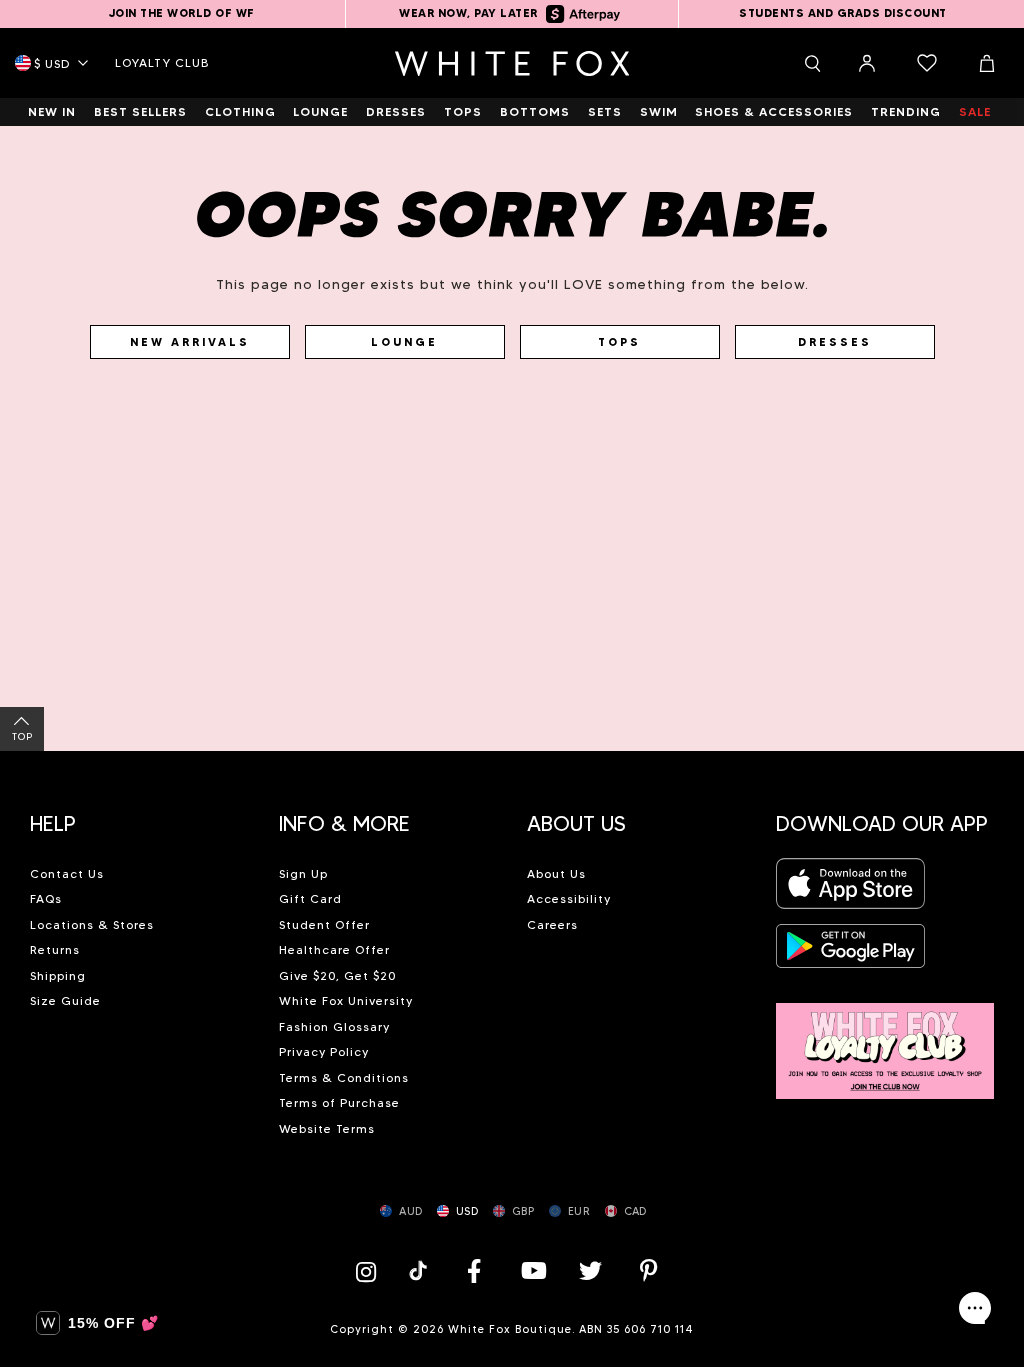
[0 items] (927, 63)
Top (22, 736)
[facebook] (474, 1270)
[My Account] (867, 63)
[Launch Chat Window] (975, 1308)
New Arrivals (190, 342)
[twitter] (591, 1270)
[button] (139, 816)
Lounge (404, 342)
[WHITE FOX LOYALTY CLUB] (885, 1039)
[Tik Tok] (420, 1270)
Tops (619, 342)
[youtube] (532, 1270)
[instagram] (371, 1270)
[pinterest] (649, 1270)
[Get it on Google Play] (851, 951)
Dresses (835, 342)
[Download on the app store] (851, 889)
